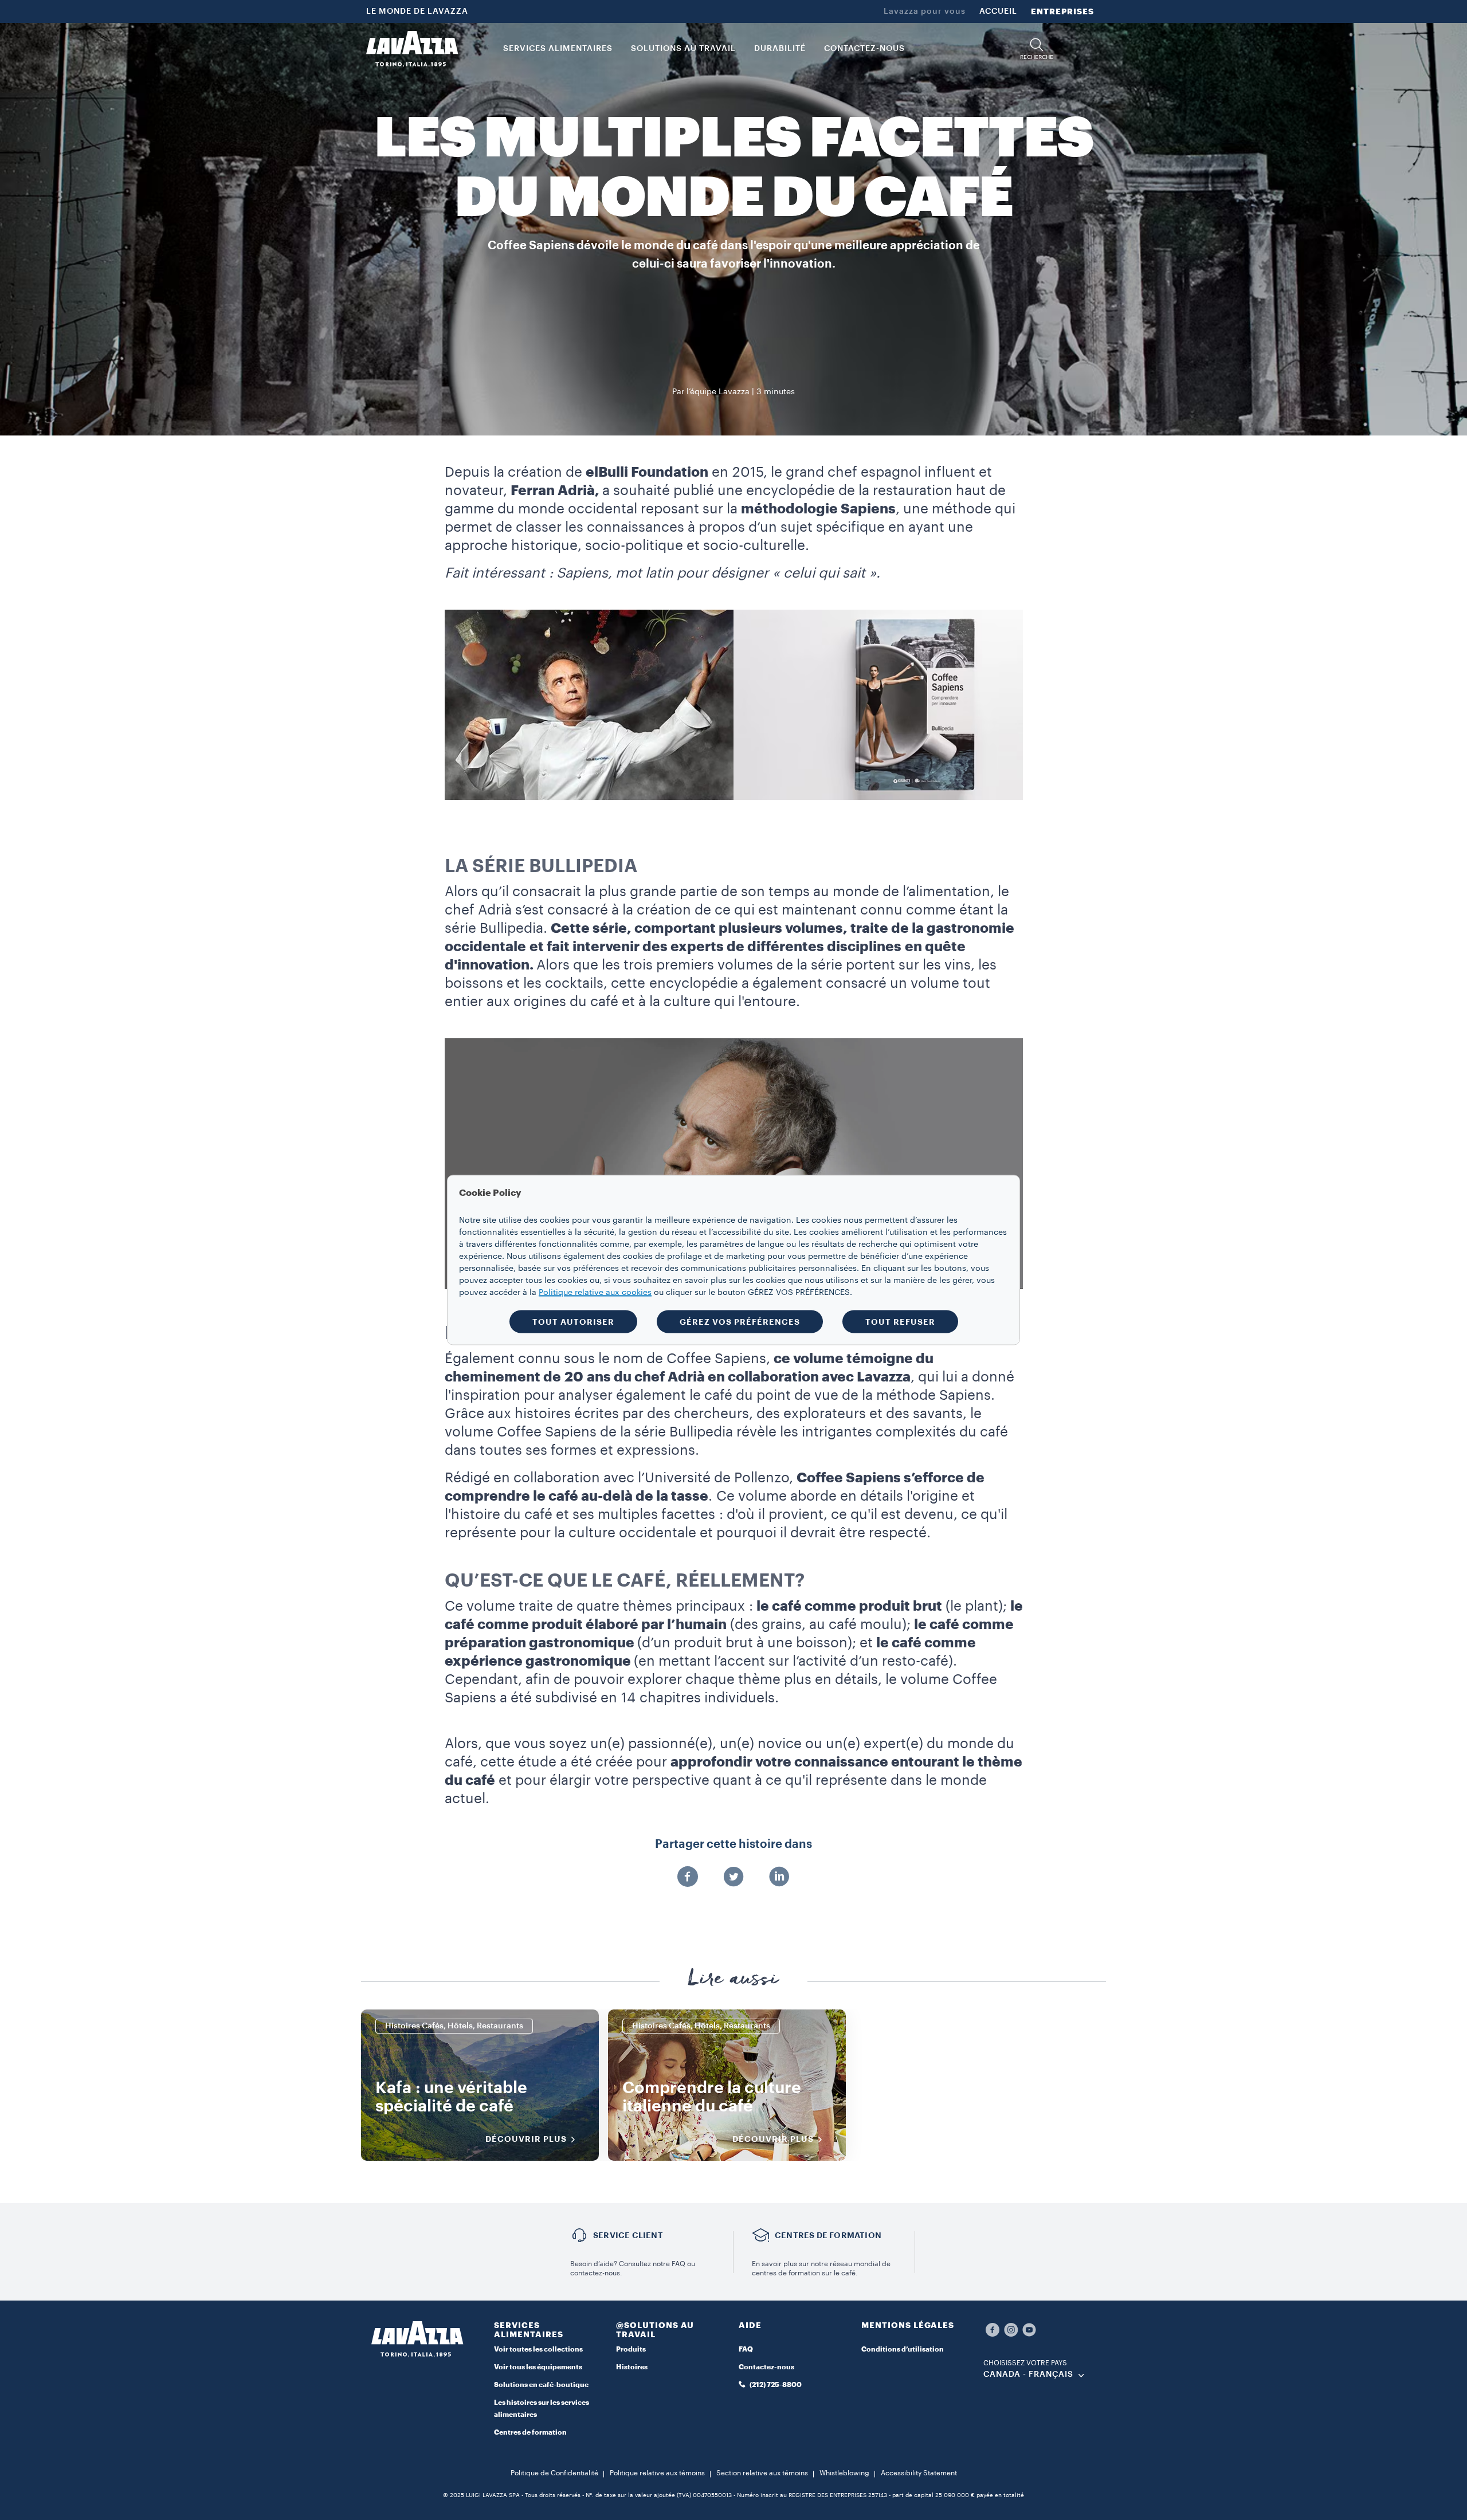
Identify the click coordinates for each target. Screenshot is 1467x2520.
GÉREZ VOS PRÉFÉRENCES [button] (740, 1322)
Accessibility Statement (919, 2473)
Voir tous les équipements (538, 2367)
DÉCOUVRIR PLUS (526, 2139)
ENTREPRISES (1062, 11)
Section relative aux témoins (762, 2473)
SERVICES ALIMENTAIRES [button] (558, 49)
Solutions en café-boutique (541, 2385)
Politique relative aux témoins (657, 2473)
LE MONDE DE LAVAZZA (417, 11)
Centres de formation (530, 2432)
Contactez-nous (766, 2367)
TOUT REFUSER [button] (900, 1322)
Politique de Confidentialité (554, 2473)
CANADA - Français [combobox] (1028, 2374)
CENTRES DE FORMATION (828, 2235)
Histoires (632, 2367)
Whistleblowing (844, 2473)
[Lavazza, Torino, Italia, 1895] (412, 49)
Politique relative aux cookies (595, 1293)
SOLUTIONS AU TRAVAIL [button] (683, 49)
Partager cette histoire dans (733, 1844)
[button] (1037, 49)
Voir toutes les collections (538, 2349)
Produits (631, 2349)
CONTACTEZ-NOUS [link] (864, 49)
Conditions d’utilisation (903, 2349)
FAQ (746, 2349)
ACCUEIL (998, 11)
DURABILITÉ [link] (780, 49)
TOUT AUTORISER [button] (573, 1322)
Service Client (628, 2235)
